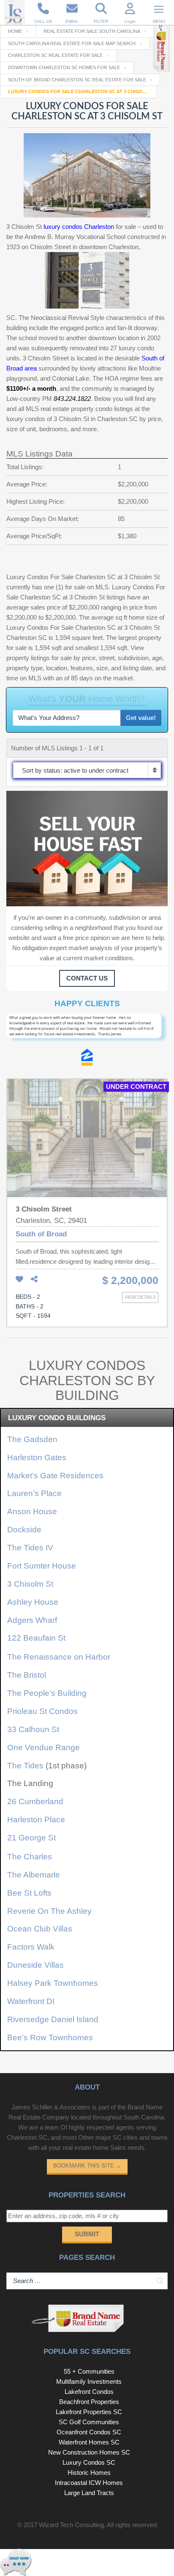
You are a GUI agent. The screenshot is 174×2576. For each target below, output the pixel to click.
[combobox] (87, 770)
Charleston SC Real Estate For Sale (55, 55)
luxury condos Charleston (79, 227)
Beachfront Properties (89, 2402)
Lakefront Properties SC (89, 2412)
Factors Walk (31, 1947)
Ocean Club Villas (40, 1929)
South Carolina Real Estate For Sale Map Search (72, 43)
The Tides (25, 1766)
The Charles (30, 1857)
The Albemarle (34, 1875)
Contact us (87, 978)
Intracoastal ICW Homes (89, 2483)
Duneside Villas (35, 1965)
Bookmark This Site (87, 2166)
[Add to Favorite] (19, 1280)
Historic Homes (89, 2473)
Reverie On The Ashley (49, 1911)
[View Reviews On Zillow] (87, 1059)
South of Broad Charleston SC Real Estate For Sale (77, 80)
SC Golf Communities (89, 2422)
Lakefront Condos (89, 2392)
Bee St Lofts (29, 1893)
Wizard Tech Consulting (71, 2525)
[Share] (34, 1280)
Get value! (141, 718)
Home (15, 31)
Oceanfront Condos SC (89, 2432)
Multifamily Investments (89, 2381)
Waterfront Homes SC (89, 2442)
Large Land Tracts (89, 2493)
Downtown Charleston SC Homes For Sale (64, 67)
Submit (87, 2234)
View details (140, 1297)
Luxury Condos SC (89, 2462)
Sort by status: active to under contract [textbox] (75, 770)
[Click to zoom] (87, 1031)
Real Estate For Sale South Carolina (92, 31)
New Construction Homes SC (89, 2452)
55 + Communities (89, 2371)
